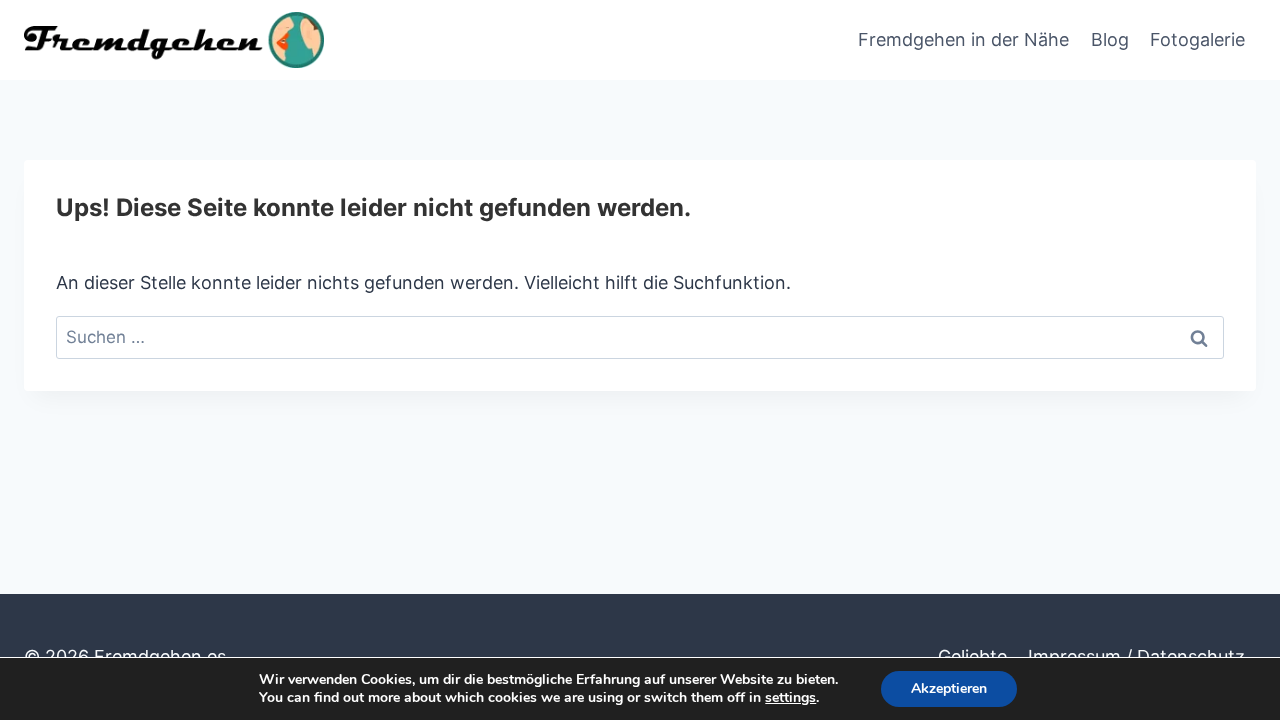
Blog (1110, 39)
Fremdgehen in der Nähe (963, 39)
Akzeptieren (949, 688)
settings (790, 698)
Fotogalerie (1197, 39)
